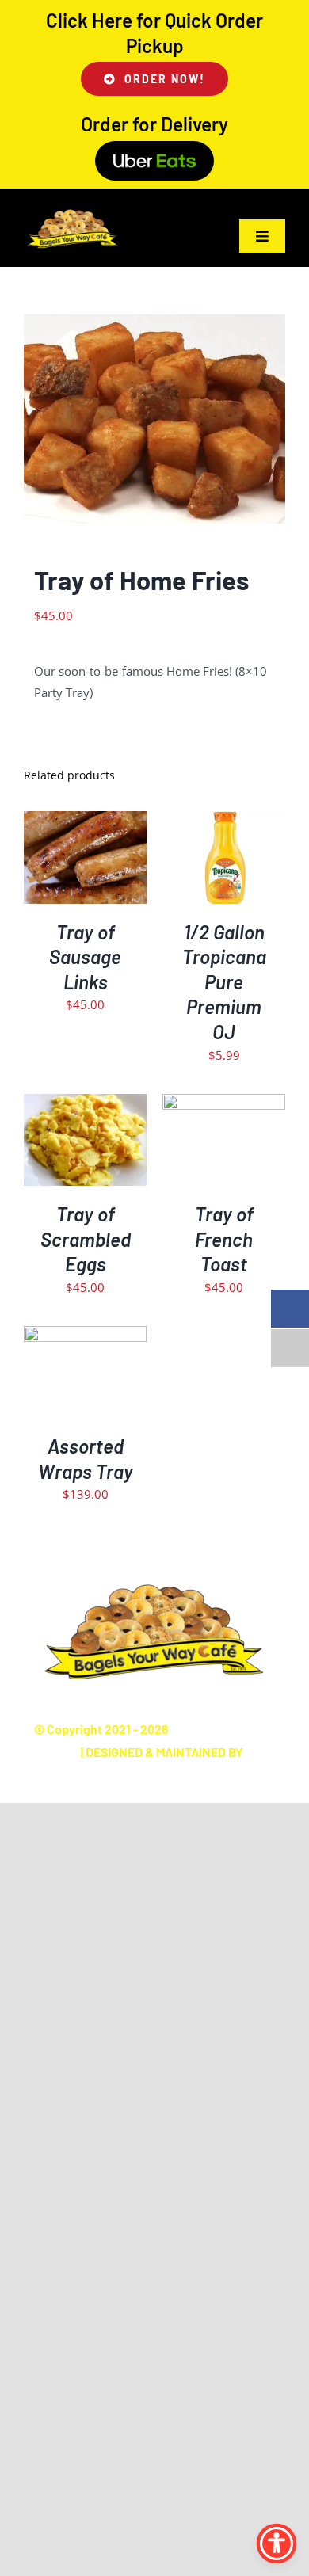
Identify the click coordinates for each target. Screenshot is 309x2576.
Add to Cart (74, 852)
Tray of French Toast (224, 1239)
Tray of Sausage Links (85, 957)
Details (86, 869)
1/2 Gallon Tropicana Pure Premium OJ (224, 982)
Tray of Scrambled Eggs (86, 1239)
